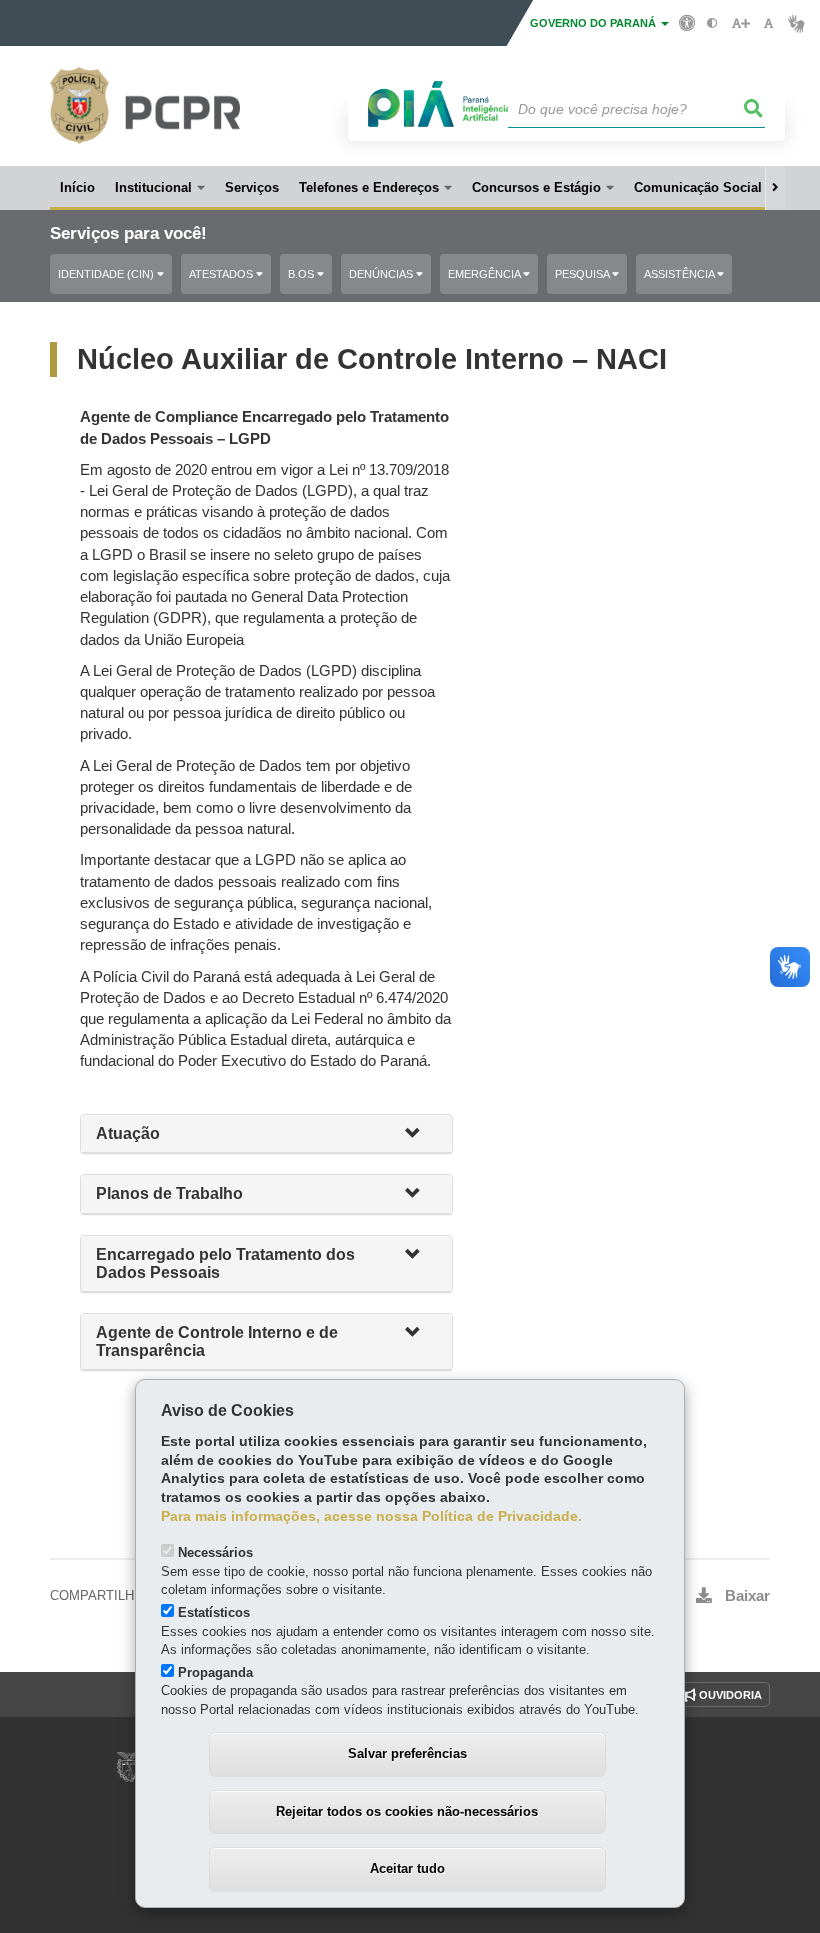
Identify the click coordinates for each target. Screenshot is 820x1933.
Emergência (485, 274)
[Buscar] (754, 109)
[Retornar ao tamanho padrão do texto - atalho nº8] (768, 23)
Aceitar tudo (407, 1868)
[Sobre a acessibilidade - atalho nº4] (687, 22)
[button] (421, 1134)
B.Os (302, 274)
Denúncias (382, 274)
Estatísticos (214, 1612)
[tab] (266, 1134)
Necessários (215, 1552)
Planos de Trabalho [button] (169, 1193)
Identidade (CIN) (107, 274)
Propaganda (215, 1672)
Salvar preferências (407, 1753)
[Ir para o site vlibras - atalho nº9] (796, 23)
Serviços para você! (128, 233)
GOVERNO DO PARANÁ (594, 23)
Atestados (222, 274)
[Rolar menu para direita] (775, 188)
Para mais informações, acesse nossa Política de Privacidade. (371, 1516)
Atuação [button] (130, 1133)
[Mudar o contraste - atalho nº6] (712, 23)
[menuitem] (160, 188)
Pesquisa (583, 274)
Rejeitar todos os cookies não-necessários (407, 1811)
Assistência (680, 274)
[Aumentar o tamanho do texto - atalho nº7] (740, 23)
